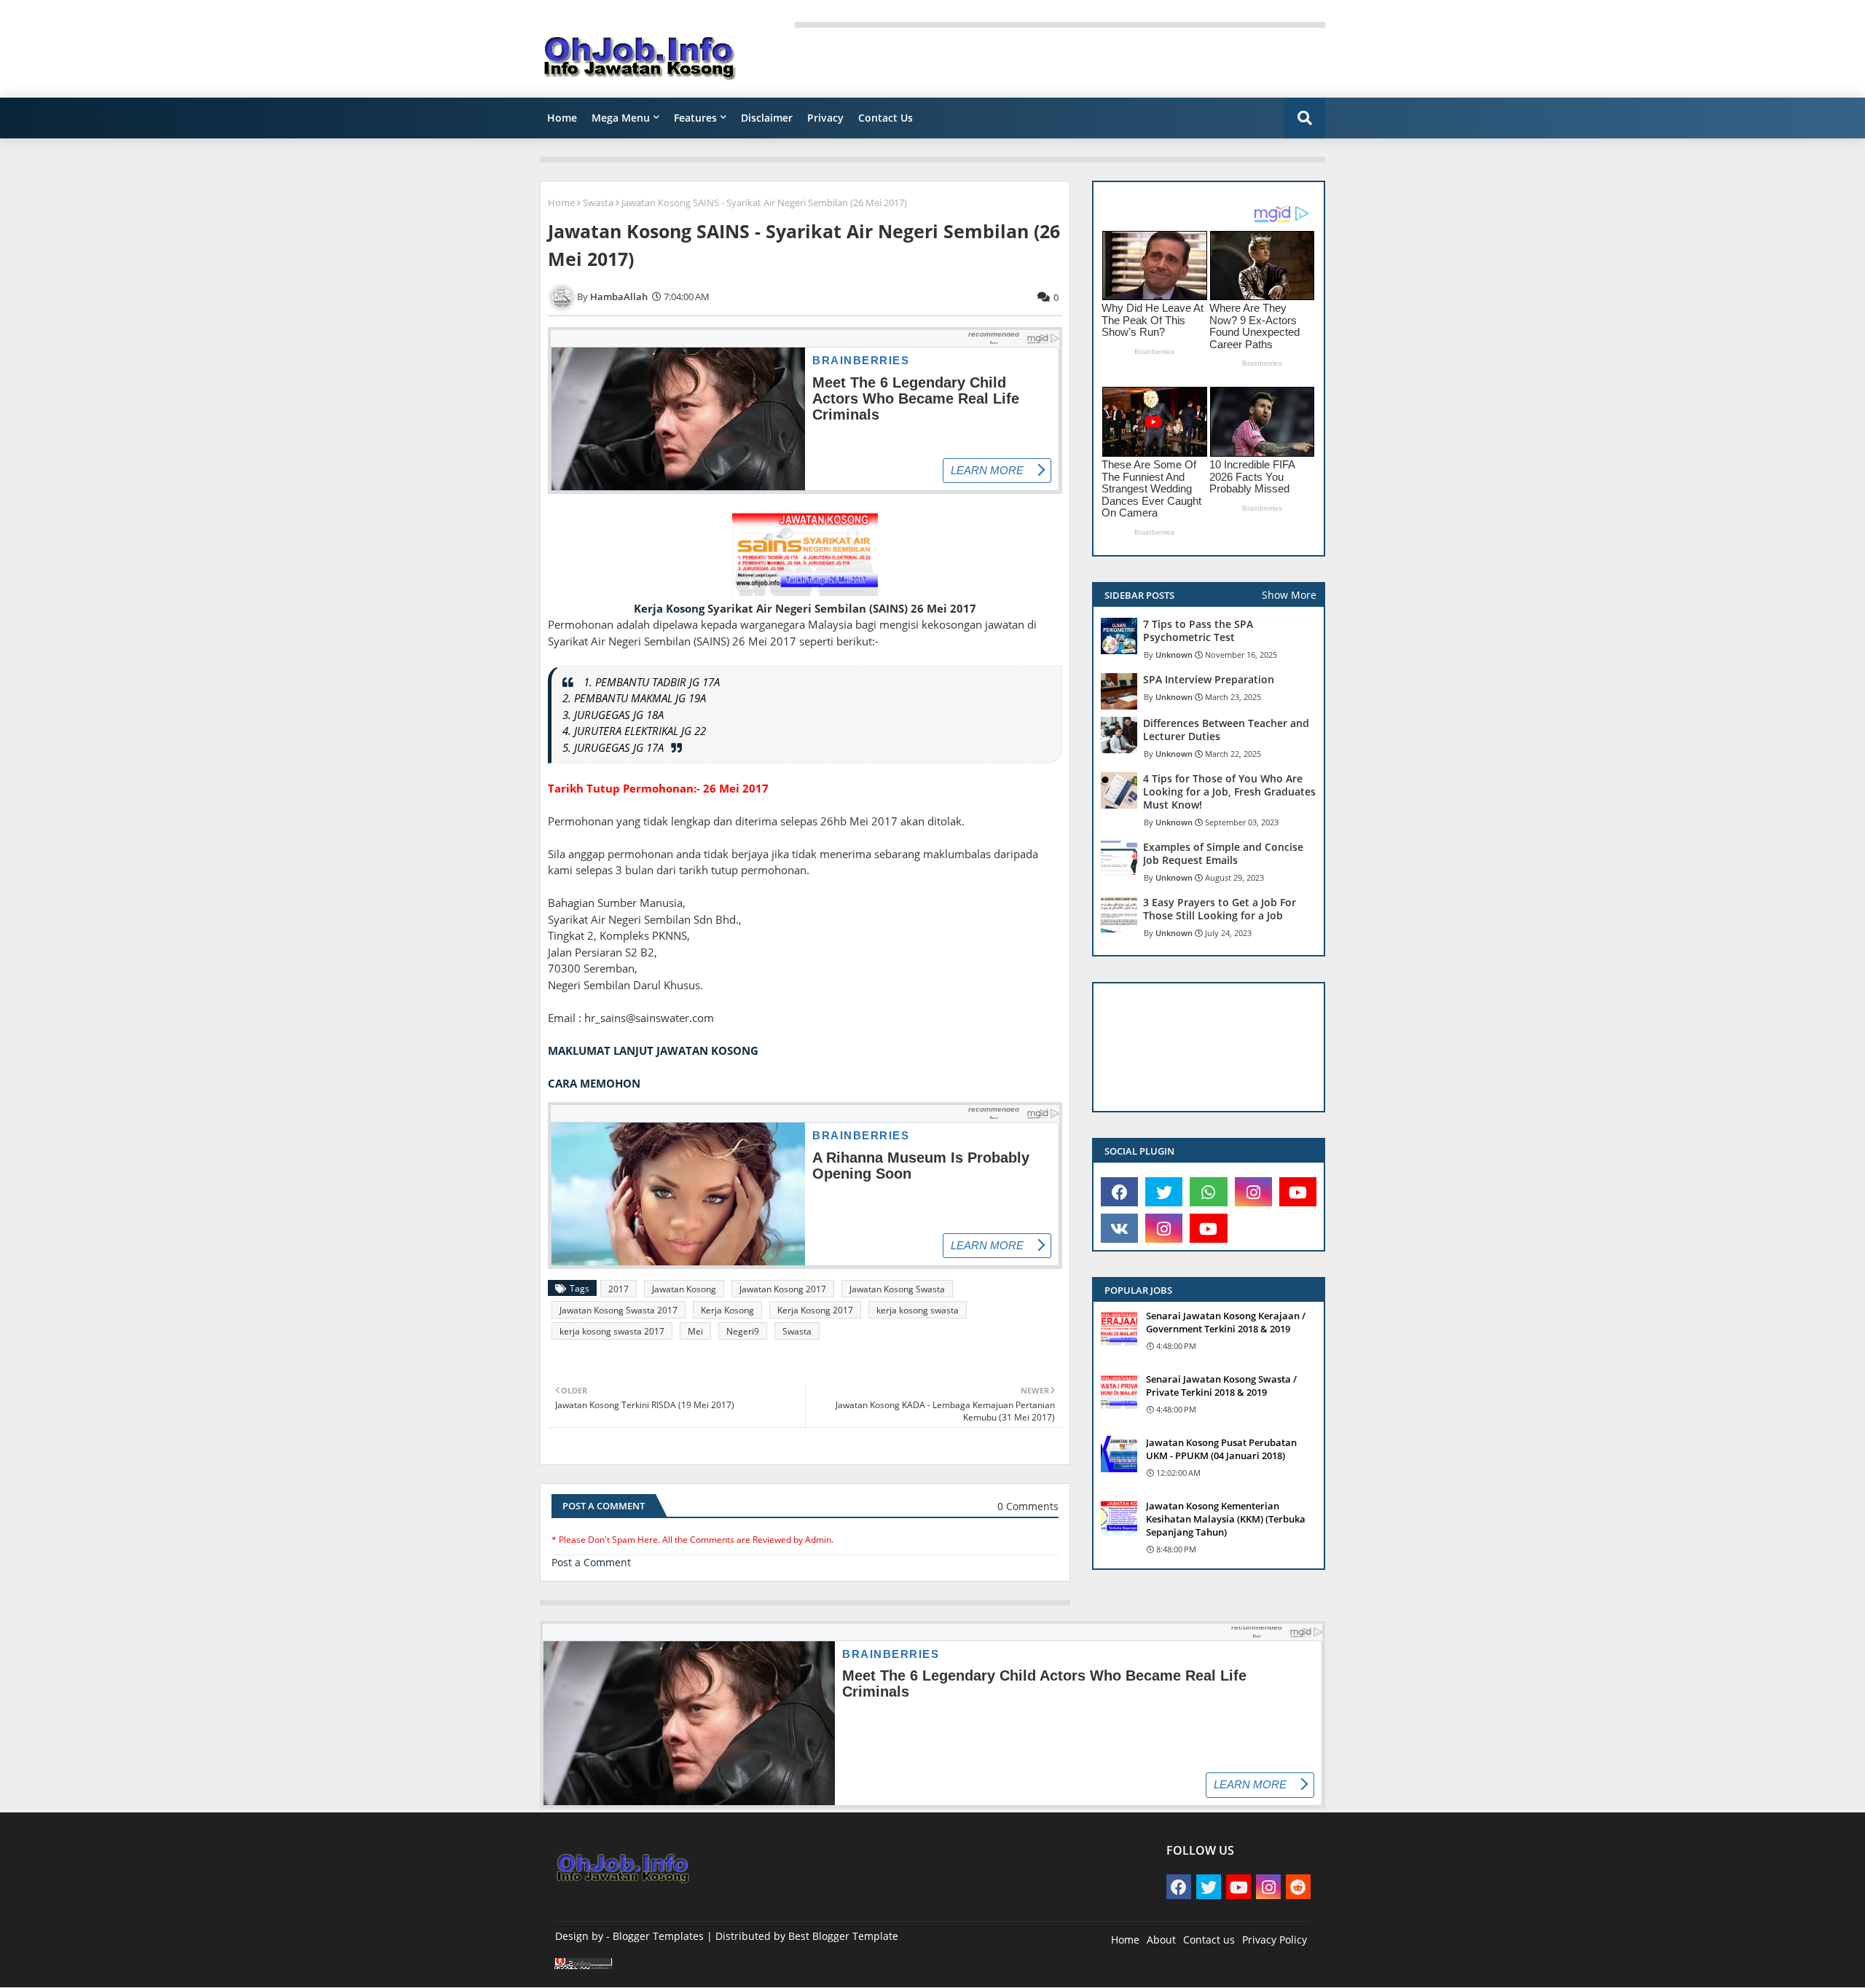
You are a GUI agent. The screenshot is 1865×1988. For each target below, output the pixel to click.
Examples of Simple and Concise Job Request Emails (1223, 854)
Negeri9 (743, 1331)
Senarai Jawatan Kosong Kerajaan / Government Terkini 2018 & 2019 (1226, 1322)
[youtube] (1298, 1192)
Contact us (1209, 1940)
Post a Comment (591, 1562)
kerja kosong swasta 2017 (612, 1331)
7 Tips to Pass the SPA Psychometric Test (1198, 631)
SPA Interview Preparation (1209, 680)
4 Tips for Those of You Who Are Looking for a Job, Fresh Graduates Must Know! (1229, 792)
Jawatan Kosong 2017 (783, 1289)
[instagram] (1253, 1192)
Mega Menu (621, 118)
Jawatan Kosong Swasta (897, 1289)
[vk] (1119, 1228)
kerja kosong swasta (918, 1310)
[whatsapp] (1208, 1192)
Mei (695, 1331)
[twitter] (1164, 1192)
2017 (619, 1289)
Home (562, 118)
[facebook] (1119, 1192)
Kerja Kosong (669, 608)
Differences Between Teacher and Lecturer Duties (1226, 730)
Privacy (825, 118)
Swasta (598, 203)
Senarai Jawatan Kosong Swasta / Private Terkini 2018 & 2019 (1221, 1386)
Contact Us (886, 118)
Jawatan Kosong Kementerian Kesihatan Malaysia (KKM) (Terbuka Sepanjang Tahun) (1226, 1519)
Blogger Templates (658, 1936)
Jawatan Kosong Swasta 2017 (619, 1310)
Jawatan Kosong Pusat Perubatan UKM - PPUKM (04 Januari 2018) (1221, 1449)
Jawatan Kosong (684, 1289)
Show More (1289, 595)
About (1161, 1940)
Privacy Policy (1275, 1940)
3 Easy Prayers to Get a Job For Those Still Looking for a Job (1220, 909)
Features (695, 118)
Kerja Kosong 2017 (815, 1310)
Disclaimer (767, 118)
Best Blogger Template (843, 1936)
